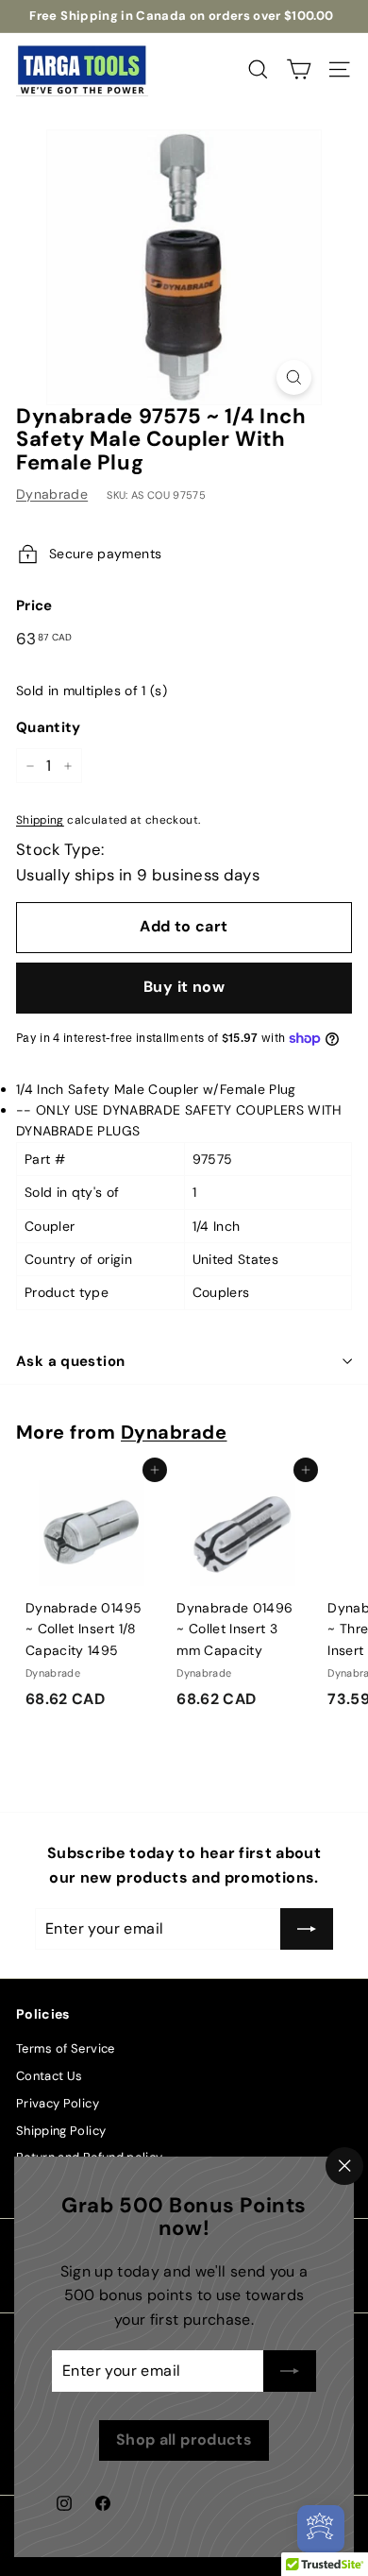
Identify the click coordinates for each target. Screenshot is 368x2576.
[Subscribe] (290, 2371)
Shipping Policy (61, 2131)
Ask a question (70, 1361)
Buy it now (184, 987)
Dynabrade (52, 494)
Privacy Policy (58, 2103)
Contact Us (50, 2076)
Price (34, 606)
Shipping (40, 820)
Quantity (49, 727)
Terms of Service (66, 2048)
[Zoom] (294, 377)
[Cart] (299, 69)
